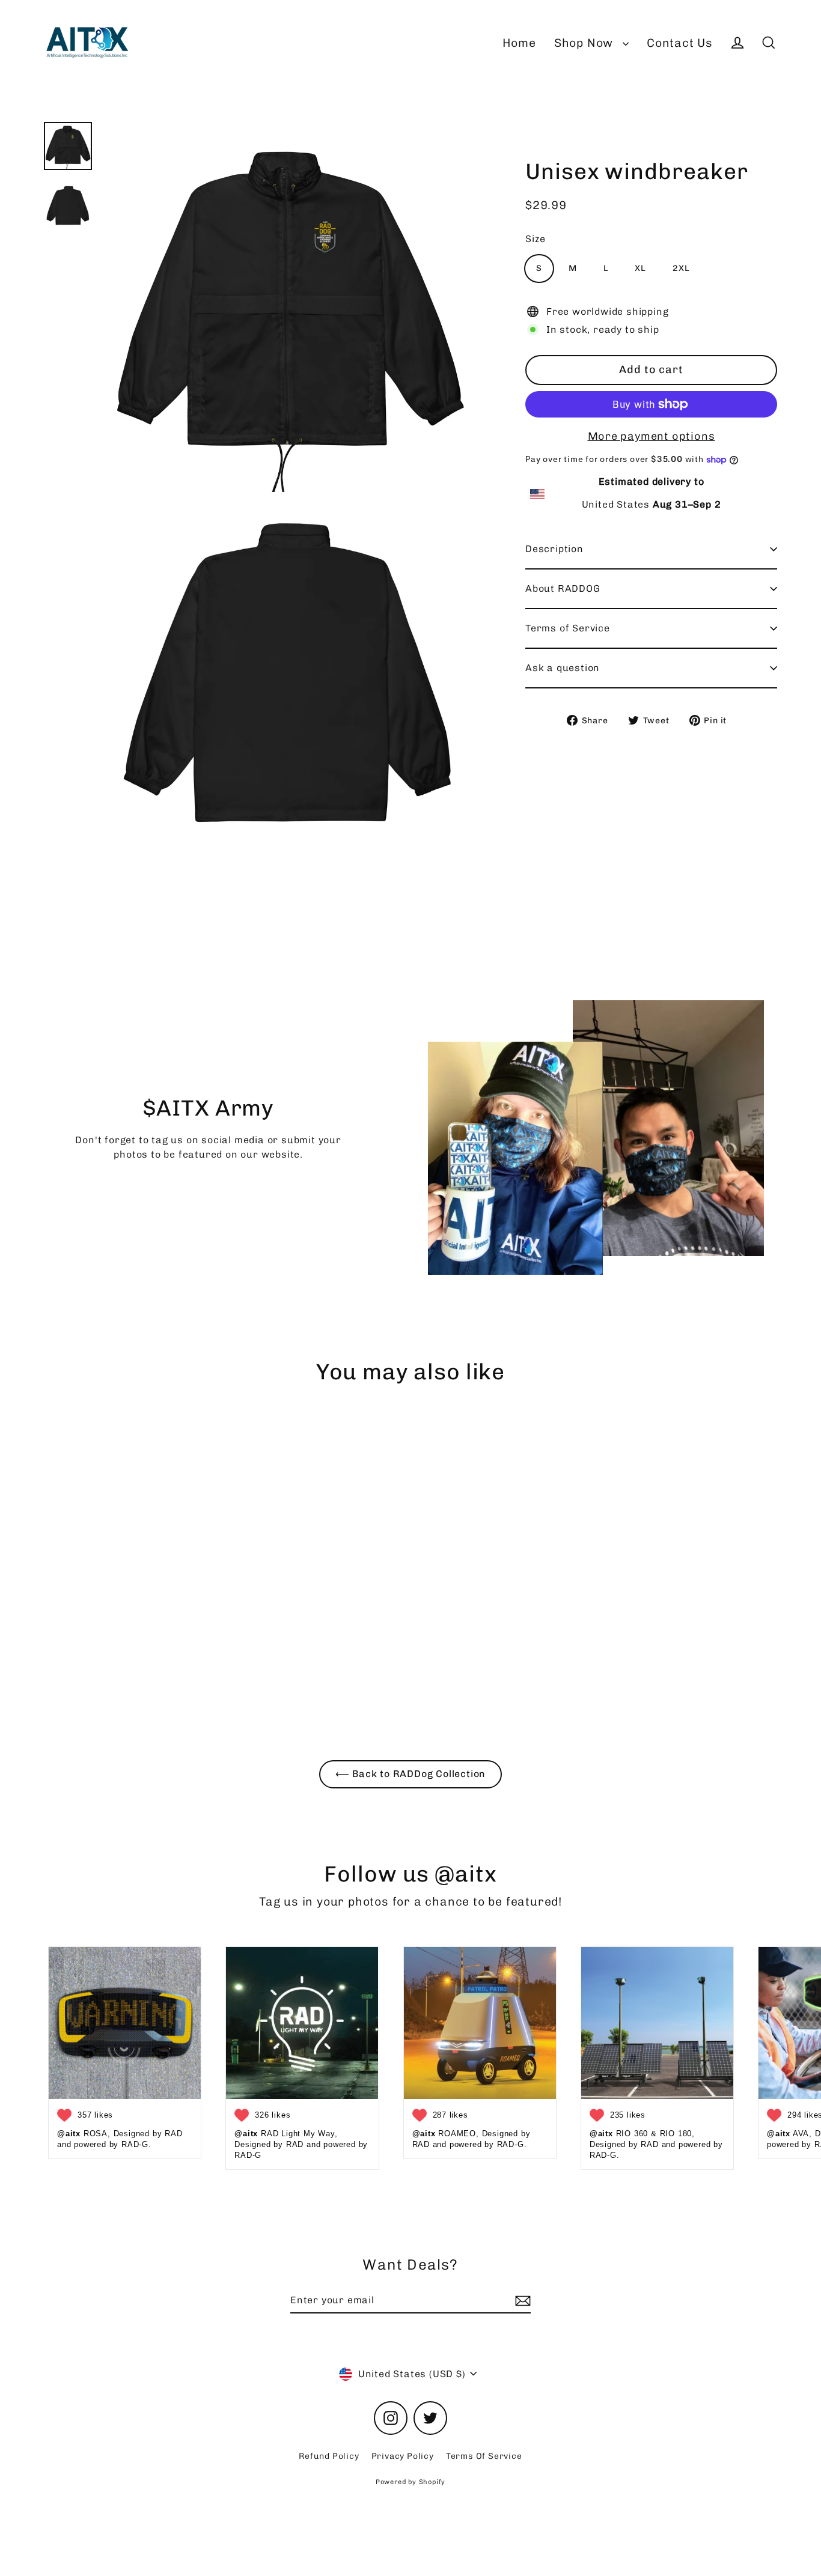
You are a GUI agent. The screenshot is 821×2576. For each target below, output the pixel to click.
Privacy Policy (403, 2456)
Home (519, 43)
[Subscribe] (521, 2301)
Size (536, 239)
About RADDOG (563, 588)
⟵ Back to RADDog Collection (411, 1774)
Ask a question (563, 668)
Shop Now (585, 43)
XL (640, 268)
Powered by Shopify (410, 2482)
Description (554, 549)
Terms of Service (568, 628)
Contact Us (680, 43)
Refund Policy (329, 2456)
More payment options (652, 436)
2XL (681, 268)
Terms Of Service (484, 2456)
